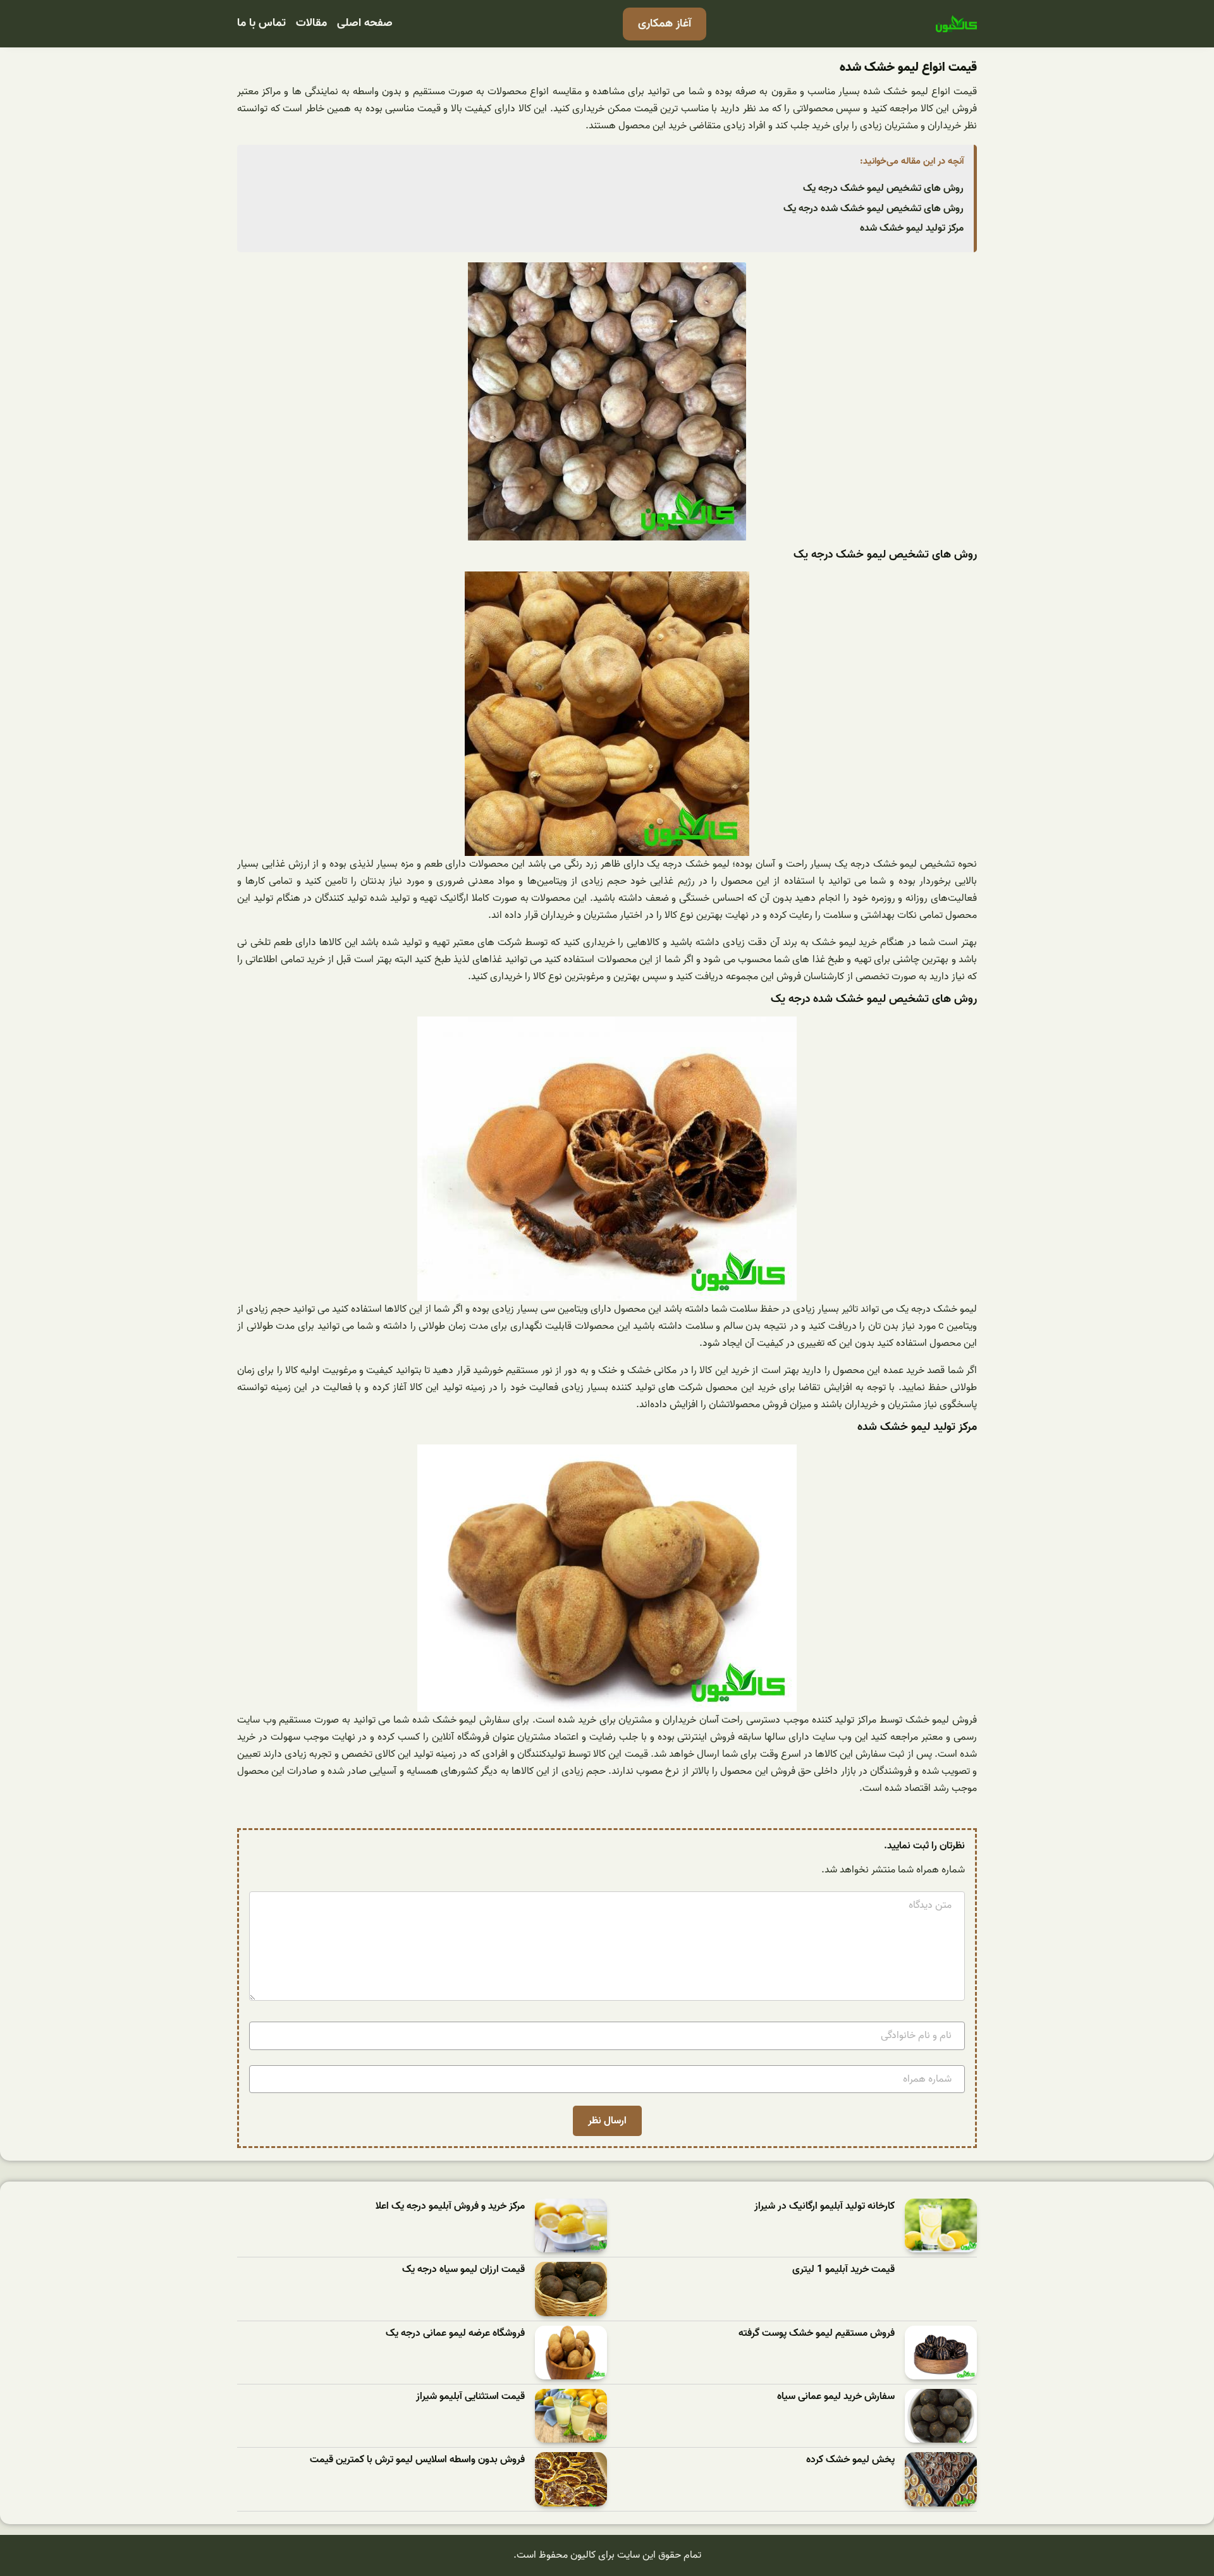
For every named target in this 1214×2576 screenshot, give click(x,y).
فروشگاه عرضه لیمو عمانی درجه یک (455, 2334)
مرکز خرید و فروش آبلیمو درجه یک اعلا (450, 2207)
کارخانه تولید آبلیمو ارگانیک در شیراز (825, 2207)
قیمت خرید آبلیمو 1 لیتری (843, 2270)
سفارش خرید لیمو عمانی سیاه (836, 2397)
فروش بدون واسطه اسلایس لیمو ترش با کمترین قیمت (417, 2460)
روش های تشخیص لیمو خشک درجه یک (883, 188)
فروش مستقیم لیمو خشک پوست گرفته (817, 2334)
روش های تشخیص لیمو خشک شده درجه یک (874, 209)
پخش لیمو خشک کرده (850, 2460)
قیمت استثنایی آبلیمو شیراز (470, 2397)
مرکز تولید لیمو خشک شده (912, 228)
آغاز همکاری (665, 24)
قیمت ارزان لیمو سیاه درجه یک (463, 2270)
